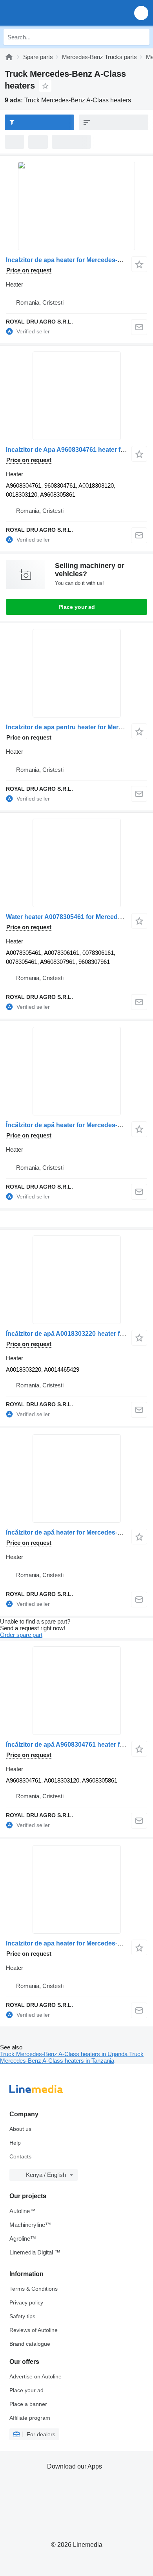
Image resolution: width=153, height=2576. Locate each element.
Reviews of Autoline (34, 2330)
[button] (141, 13)
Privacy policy (26, 2302)
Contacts (20, 2156)
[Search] (142, 37)
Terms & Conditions (34, 2289)
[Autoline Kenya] (51, 13)
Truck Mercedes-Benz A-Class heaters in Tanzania (72, 2057)
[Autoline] (9, 57)
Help (15, 2143)
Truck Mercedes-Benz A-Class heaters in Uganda (65, 2054)
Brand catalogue (30, 2344)
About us (20, 2129)
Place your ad (77, 607)
